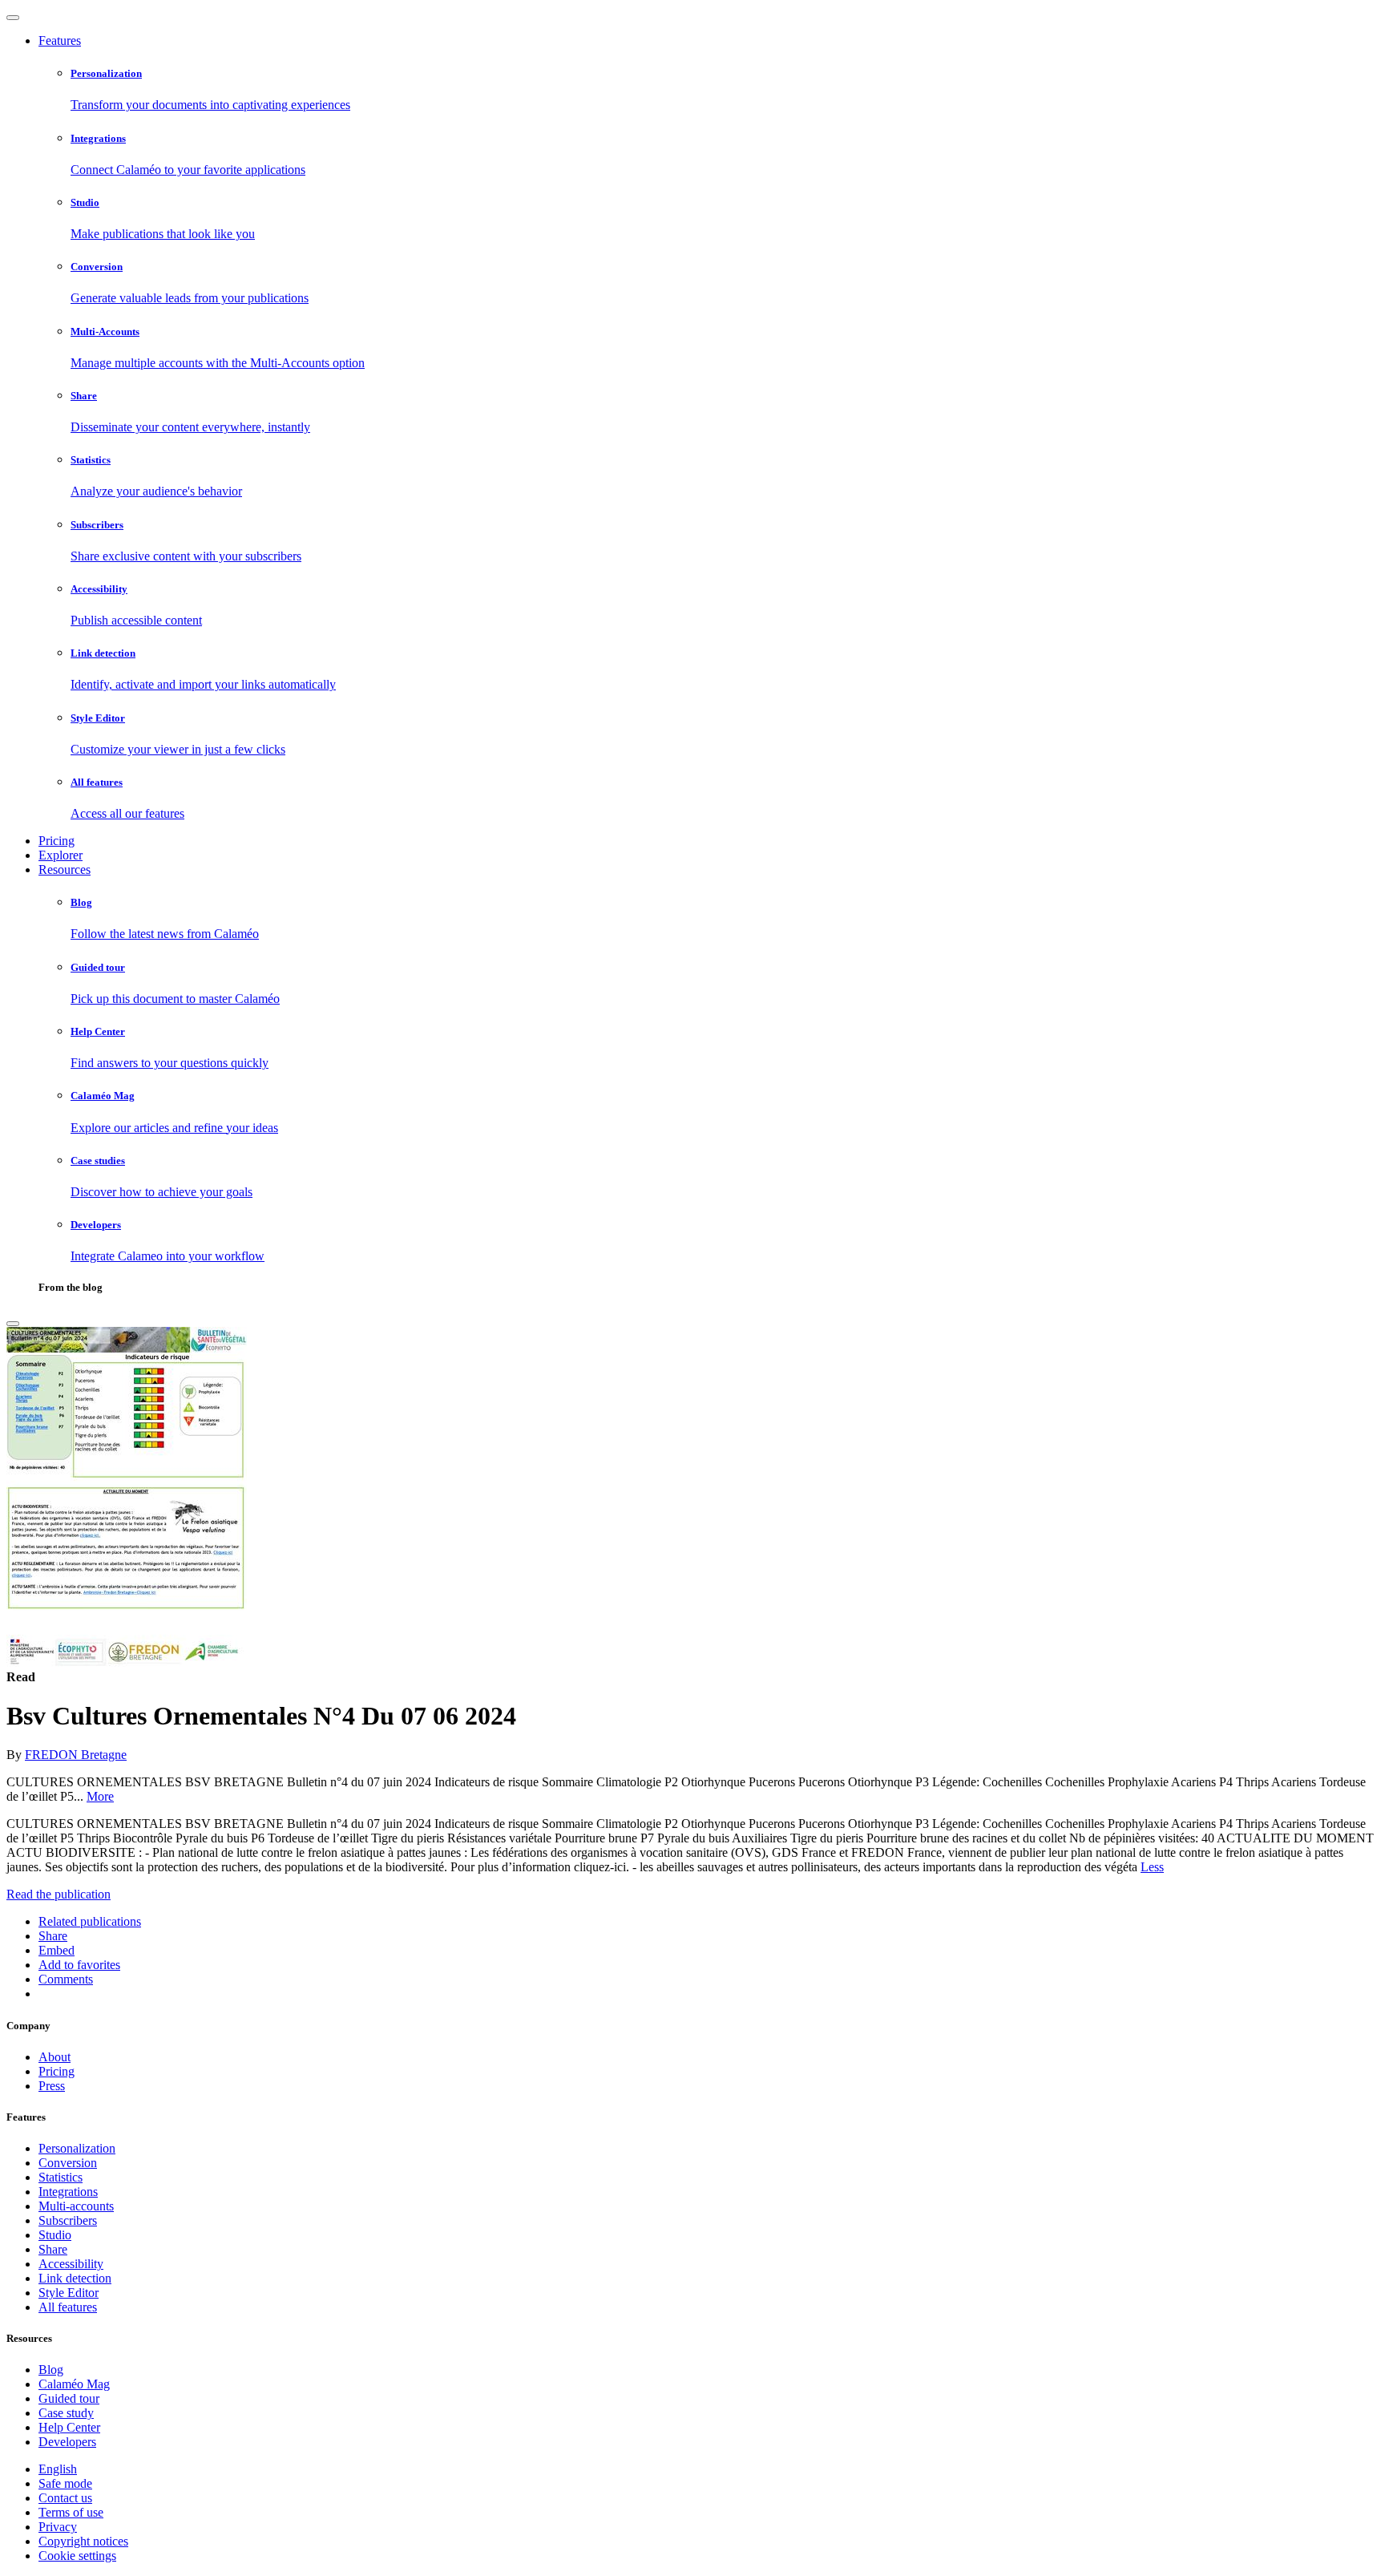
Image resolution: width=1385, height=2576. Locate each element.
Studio (55, 2235)
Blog (51, 2370)
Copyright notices (83, 2541)
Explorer (61, 855)
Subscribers (68, 2220)
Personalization (77, 2148)
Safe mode (65, 2483)
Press (52, 2086)
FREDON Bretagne (76, 1755)
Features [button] (60, 40)
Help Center (69, 2427)
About (55, 2057)
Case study (66, 2413)
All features (68, 2307)
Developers (67, 2442)
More (100, 1796)
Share (53, 2249)
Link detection (75, 2278)
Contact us (65, 2498)
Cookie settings (77, 2556)
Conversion (68, 2163)
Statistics (61, 2177)
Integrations (68, 2192)
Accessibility (71, 2264)
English (58, 2469)
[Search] (13, 1324)
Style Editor (69, 2293)
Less (1152, 1867)
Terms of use (71, 2512)
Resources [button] (65, 869)
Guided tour (69, 2398)
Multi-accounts (76, 2206)
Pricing (57, 841)
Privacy (58, 2527)
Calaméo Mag (74, 2384)
